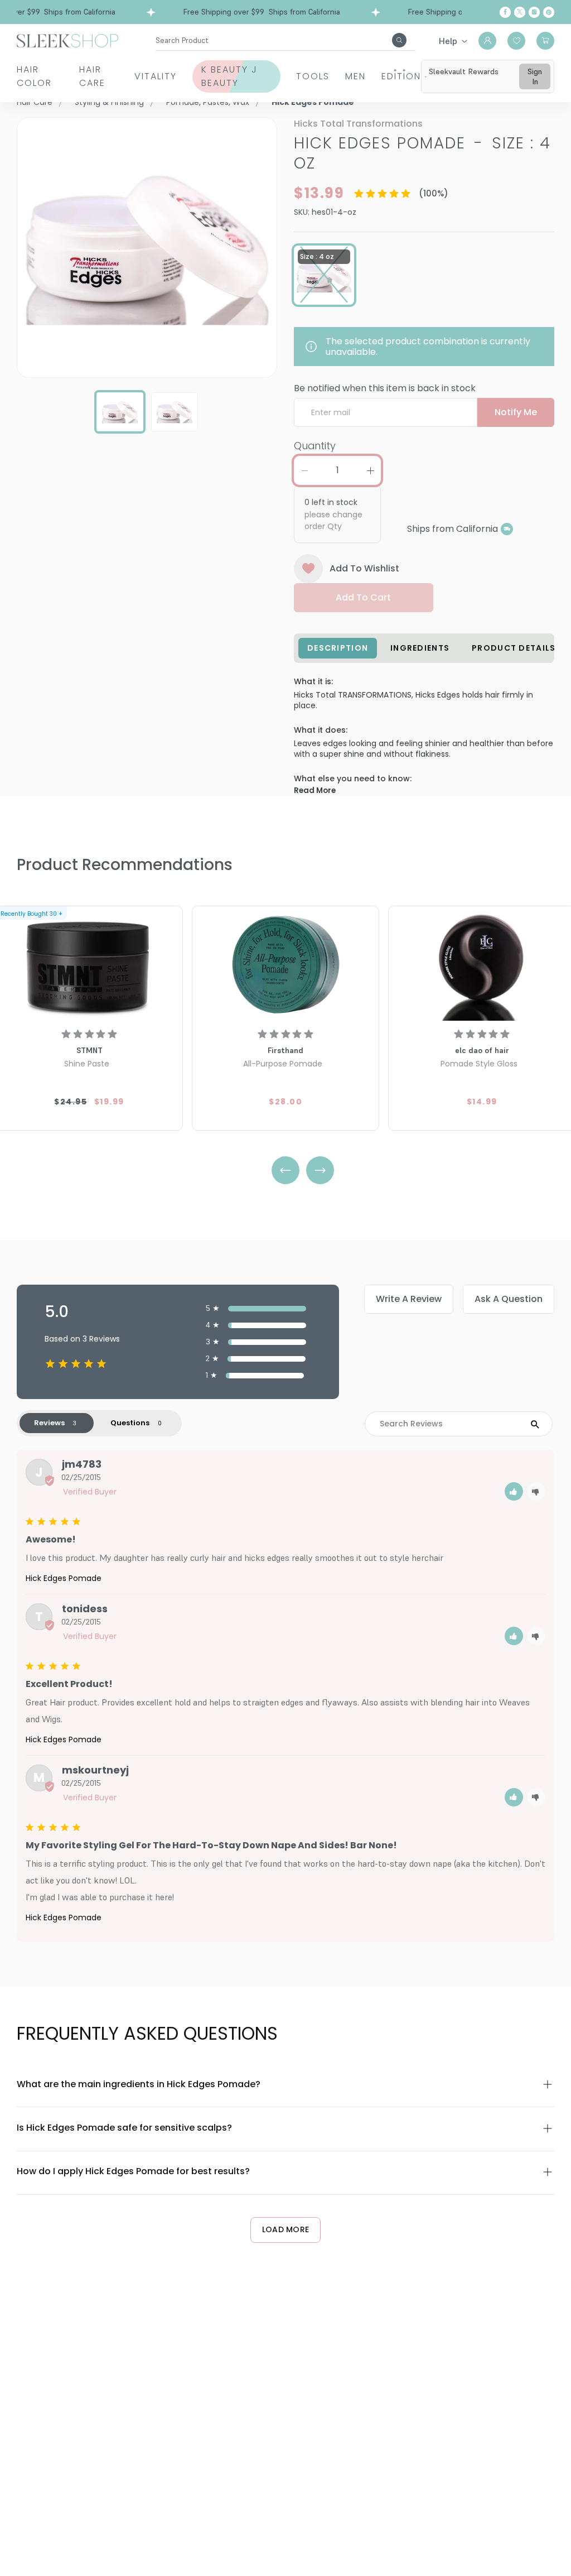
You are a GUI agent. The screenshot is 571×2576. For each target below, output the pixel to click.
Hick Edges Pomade (64, 1578)
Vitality (156, 76)
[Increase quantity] (370, 470)
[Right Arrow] (320, 1170)
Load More (286, 2229)
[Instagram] (534, 12)
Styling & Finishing (109, 102)
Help (448, 41)
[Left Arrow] (285, 1170)
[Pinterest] (549, 12)
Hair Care (92, 76)
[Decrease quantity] (304, 470)
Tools (313, 76)
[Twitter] (520, 12)
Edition (401, 76)
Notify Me (516, 412)
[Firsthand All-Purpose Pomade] (285, 965)
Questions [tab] (130, 1423)
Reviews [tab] (49, 1423)
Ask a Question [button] (509, 1299)
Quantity (315, 446)
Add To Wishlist (364, 568)
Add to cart (363, 597)
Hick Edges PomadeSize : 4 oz (422, 153)
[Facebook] (505, 12)
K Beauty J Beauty (229, 76)
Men (355, 76)
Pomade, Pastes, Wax (208, 102)
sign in (535, 76)
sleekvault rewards (464, 71)
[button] (514, 1491)
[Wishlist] (516, 41)
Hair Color (34, 76)
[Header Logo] (67, 40)
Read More (315, 790)
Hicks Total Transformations (358, 124)
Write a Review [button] (409, 1299)
